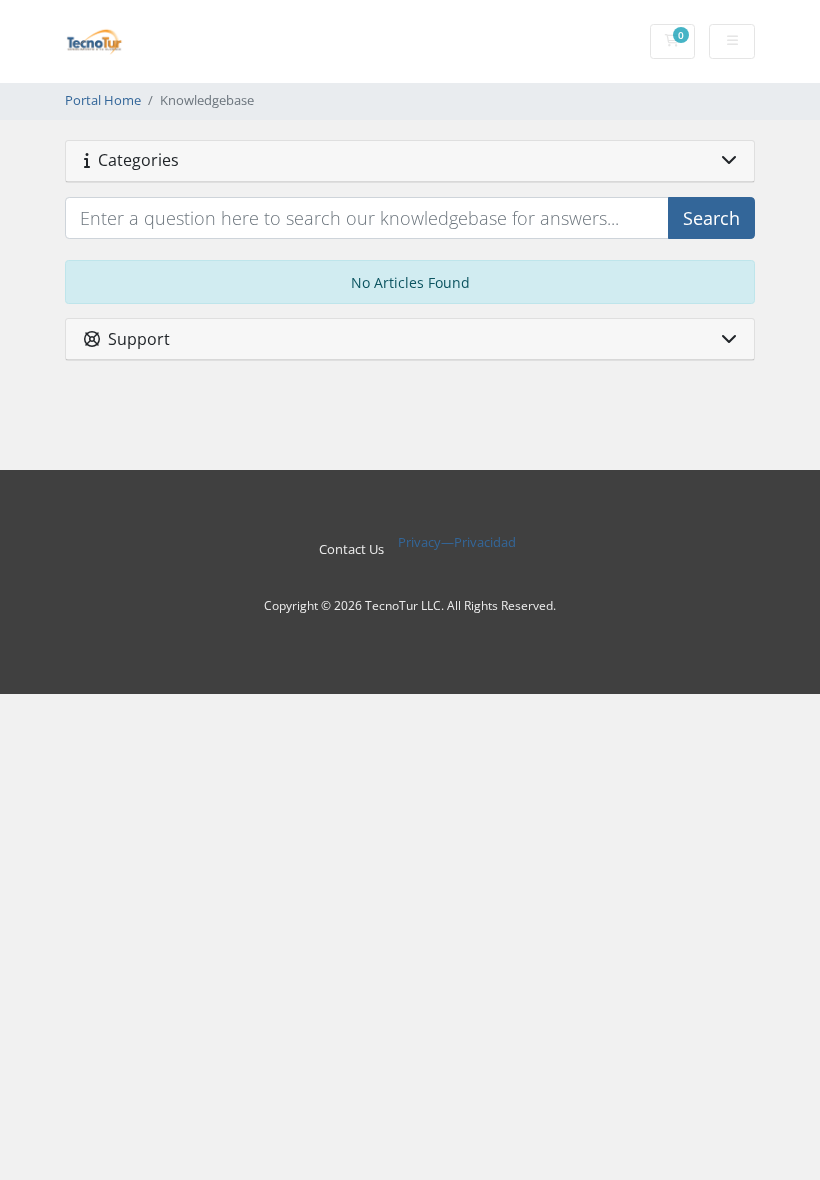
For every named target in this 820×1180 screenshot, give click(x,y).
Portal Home (103, 100)
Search (711, 218)
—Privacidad (478, 542)
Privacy (419, 542)
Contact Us (351, 549)
